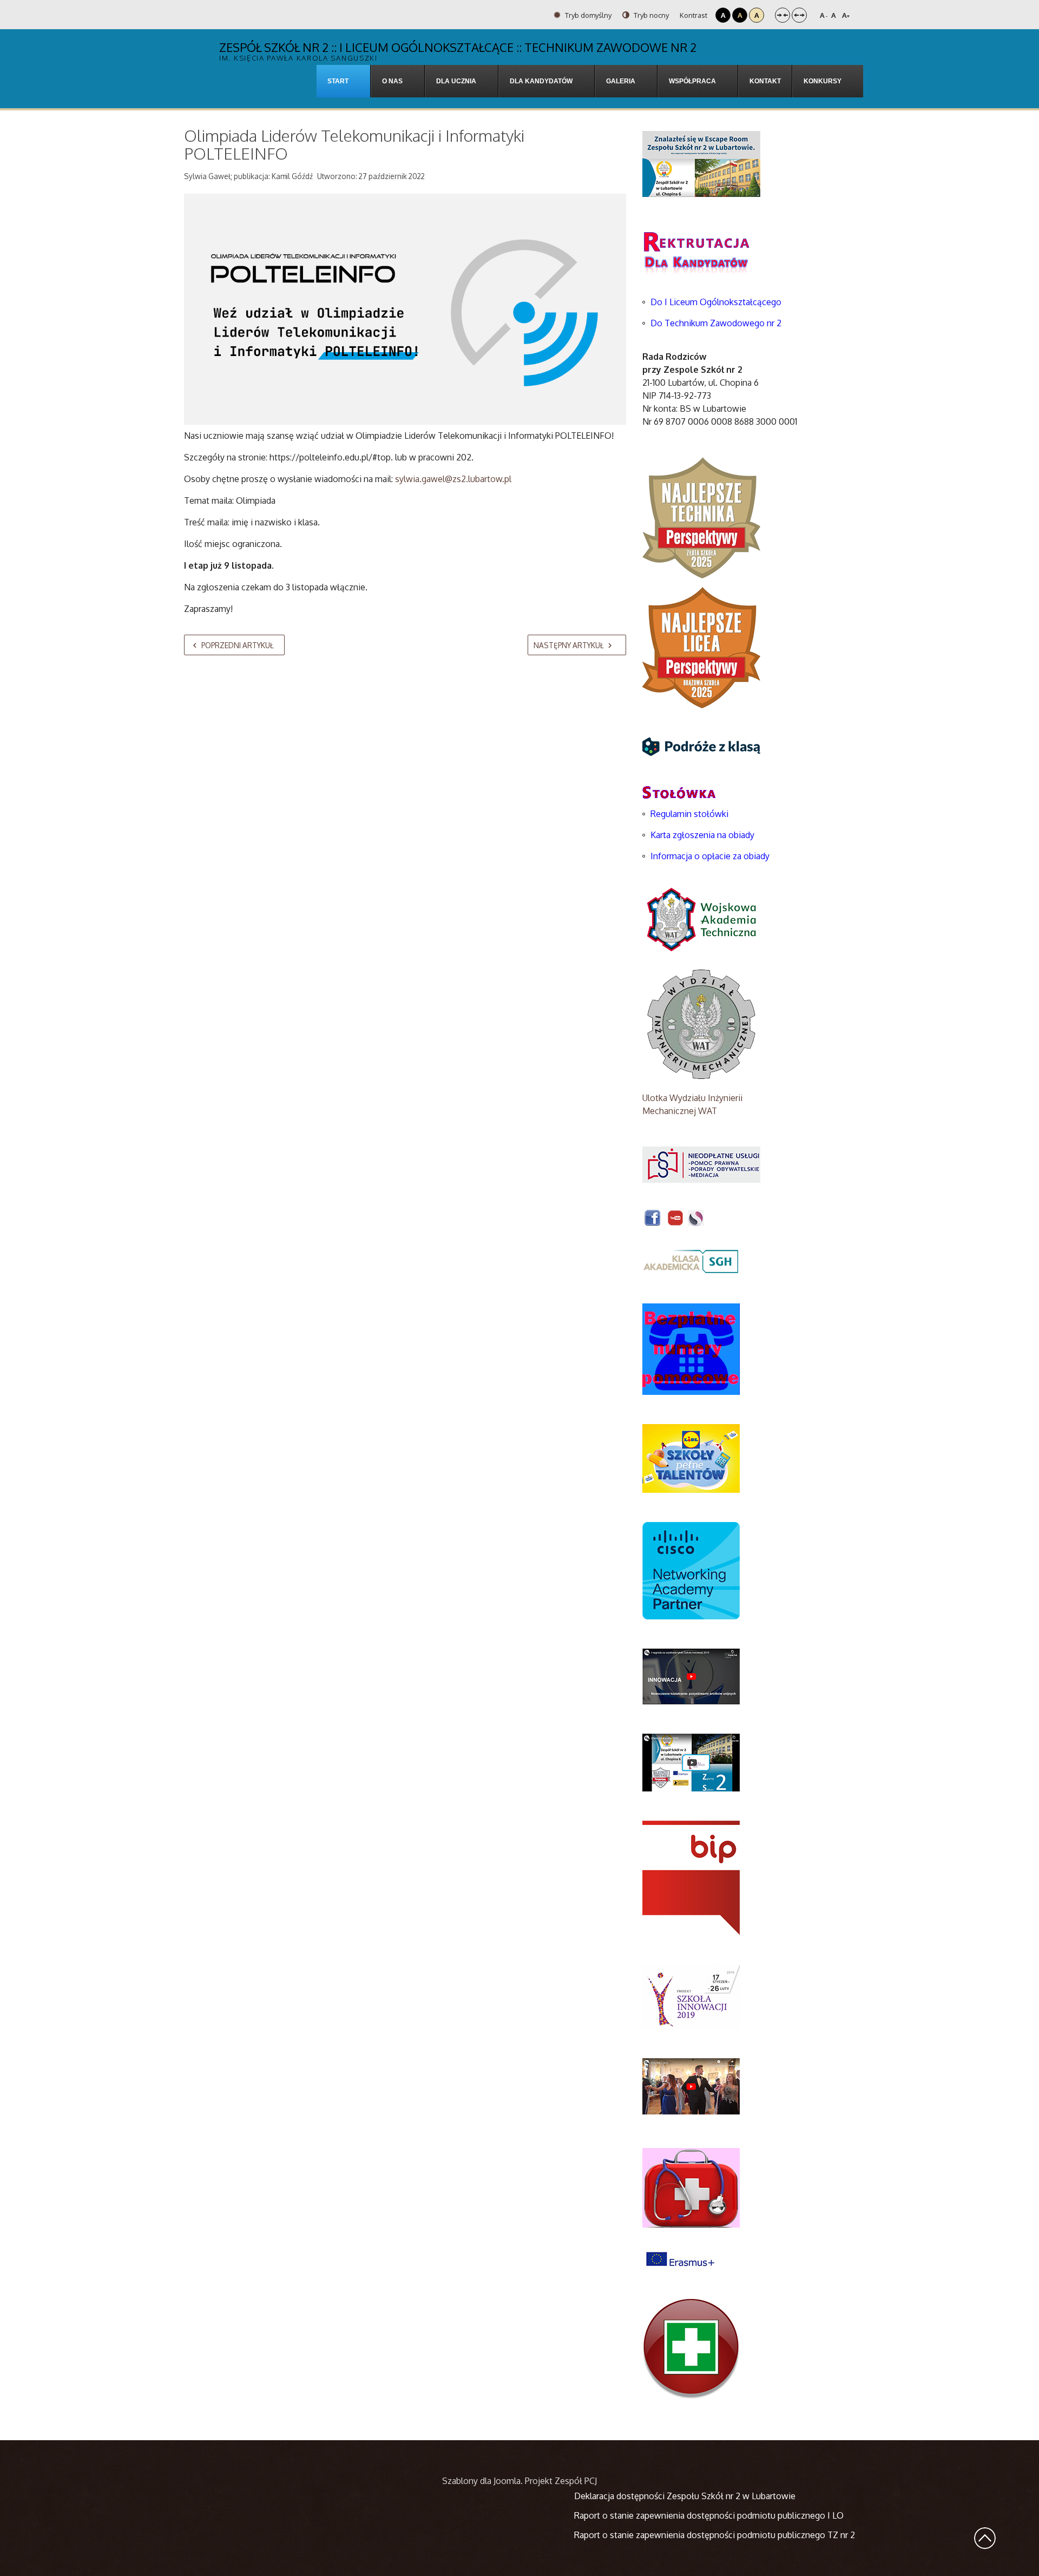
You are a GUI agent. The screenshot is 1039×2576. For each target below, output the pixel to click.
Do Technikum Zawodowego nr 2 (716, 323)
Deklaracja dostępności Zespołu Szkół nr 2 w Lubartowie (685, 2496)
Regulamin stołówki (689, 814)
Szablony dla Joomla (481, 2481)
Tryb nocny (650, 15)
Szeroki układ (799, 15)
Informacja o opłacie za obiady (711, 856)
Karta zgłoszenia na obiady (702, 835)
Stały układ (782, 15)
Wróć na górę (985, 2538)
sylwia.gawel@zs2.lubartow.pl (453, 479)
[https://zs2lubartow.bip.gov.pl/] (691, 1877)
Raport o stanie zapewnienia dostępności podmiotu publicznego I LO (709, 2515)
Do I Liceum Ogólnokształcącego (716, 302)
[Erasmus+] (680, 2258)
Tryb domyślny (587, 15)
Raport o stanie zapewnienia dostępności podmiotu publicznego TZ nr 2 (715, 2535)
